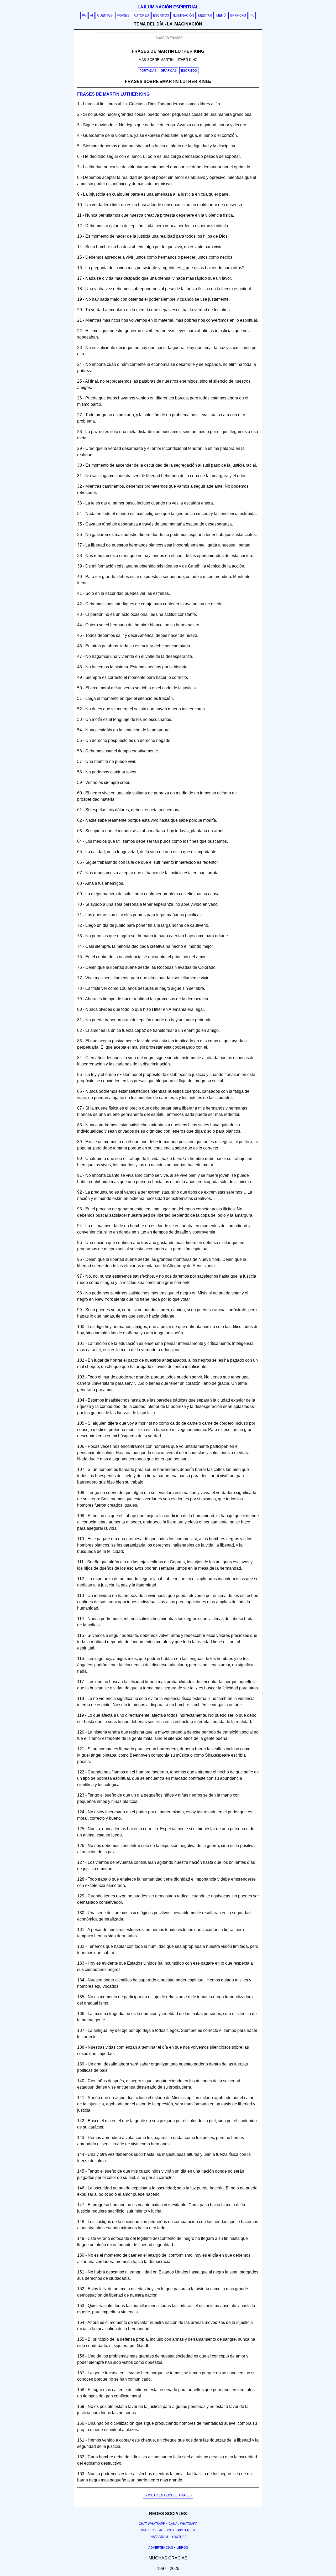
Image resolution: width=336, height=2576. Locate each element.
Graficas (169, 71)
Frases (123, 15)
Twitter (147, 2530)
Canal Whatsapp (183, 2524)
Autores (141, 15)
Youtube (179, 2537)
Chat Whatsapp (152, 2524)
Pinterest (187, 2530)
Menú (221, 15)
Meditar (205, 15)
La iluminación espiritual (168, 7)
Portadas (148, 71)
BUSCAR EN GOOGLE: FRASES (168, 2495)
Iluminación (184, 15)
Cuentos (105, 15)
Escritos (161, 15)
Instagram (159, 2537)
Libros (182, 2548)
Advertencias (161, 2548)
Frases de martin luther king (113, 94)
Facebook (166, 2530)
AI (91, 15)
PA (84, 15)
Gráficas (238, 15)
